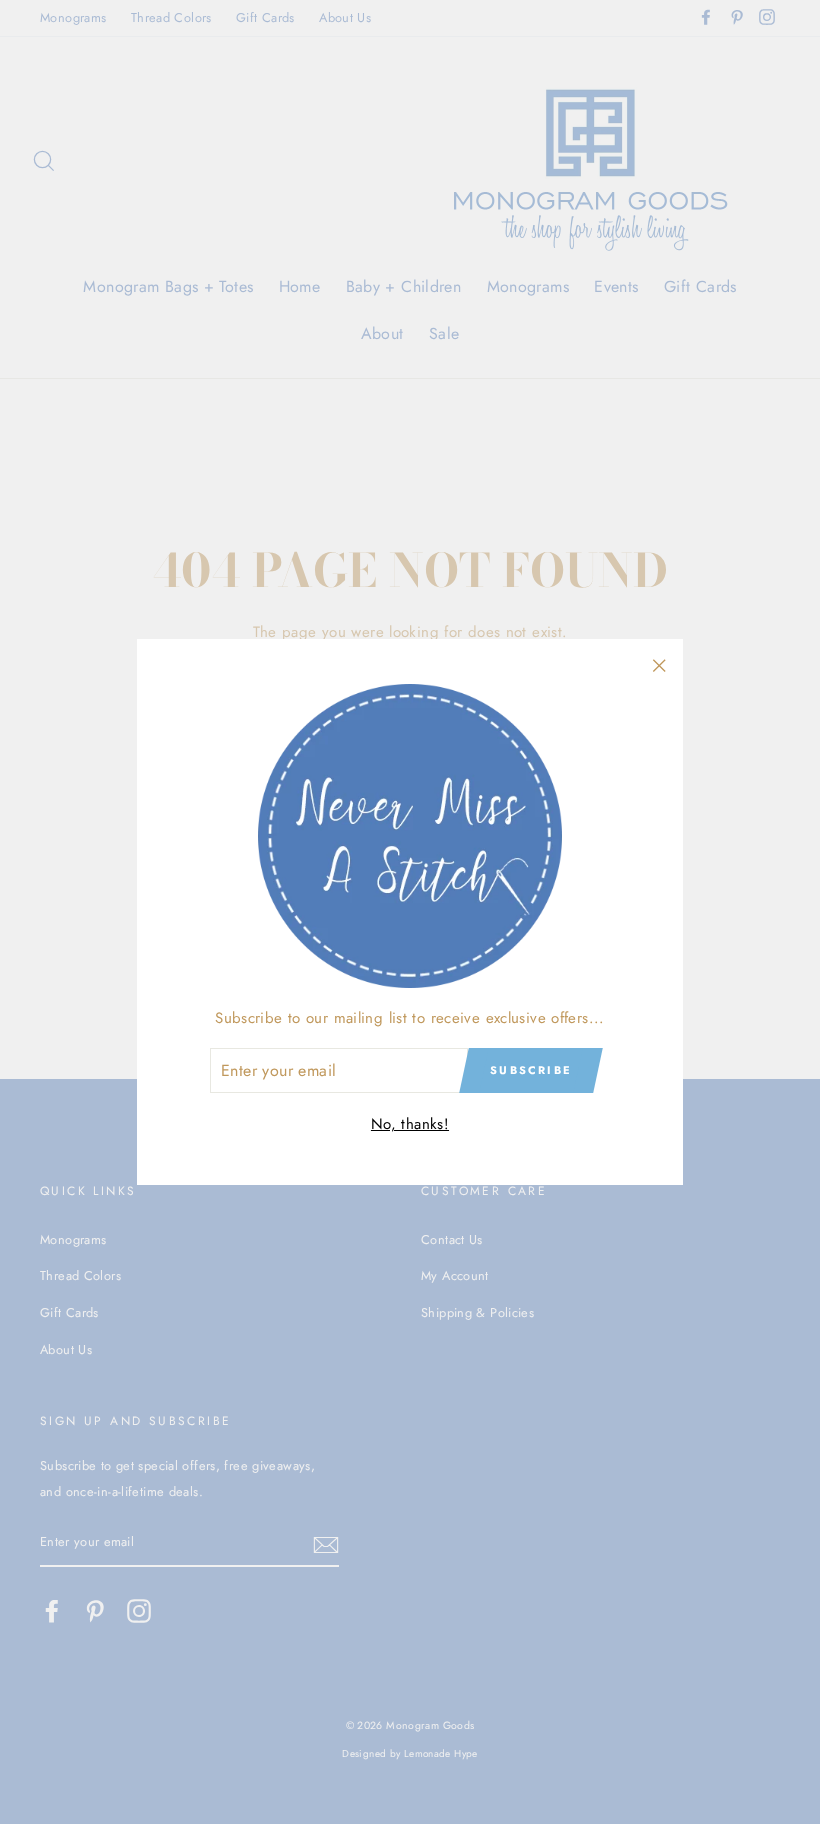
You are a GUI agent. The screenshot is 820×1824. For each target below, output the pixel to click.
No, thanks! (410, 1124)
